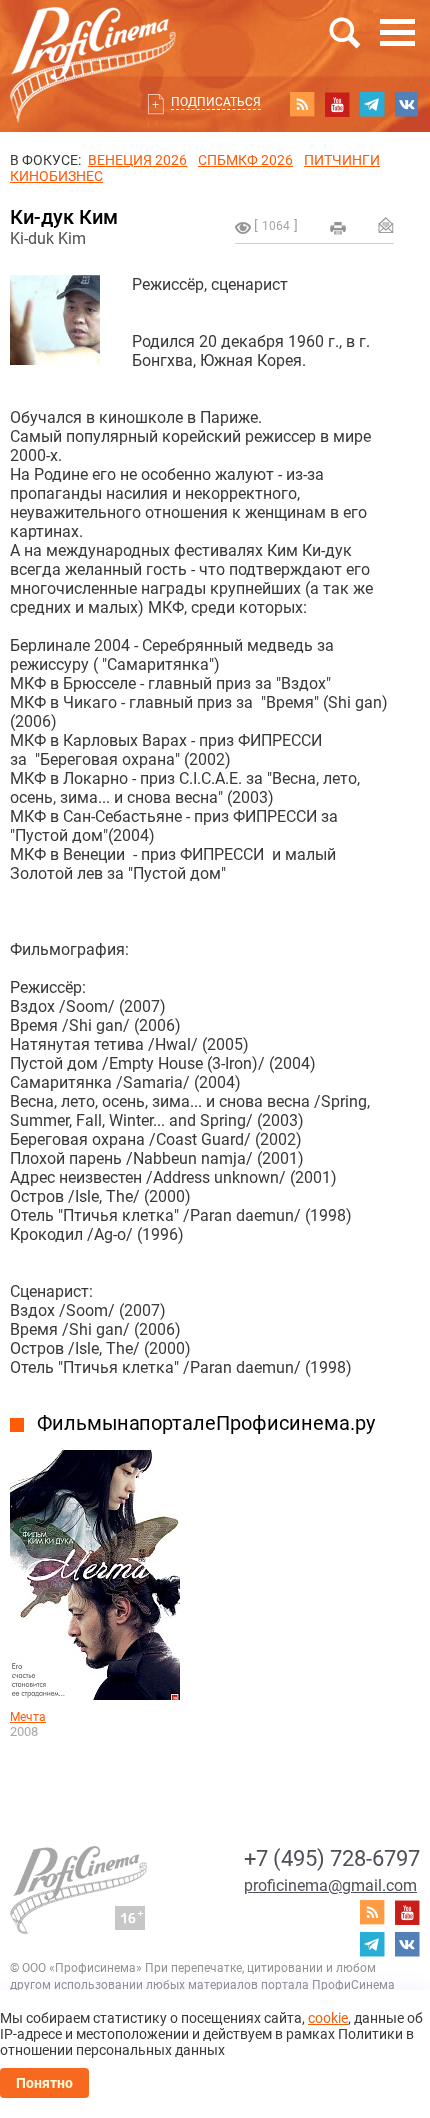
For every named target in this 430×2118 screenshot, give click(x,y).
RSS (302, 104)
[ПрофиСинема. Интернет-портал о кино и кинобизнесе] (93, 41)
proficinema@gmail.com (330, 1885)
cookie (328, 2018)
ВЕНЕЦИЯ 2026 (137, 160)
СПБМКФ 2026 (245, 160)
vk (407, 104)
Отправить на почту (386, 225)
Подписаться (216, 102)
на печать (338, 228)
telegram (372, 104)
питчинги (342, 160)
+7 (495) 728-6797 (332, 1858)
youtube (337, 104)
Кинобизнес (56, 176)
